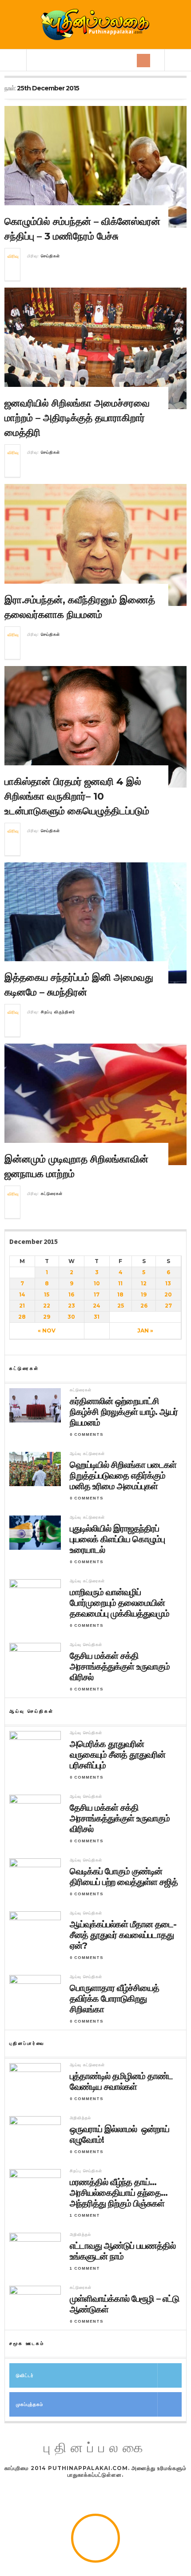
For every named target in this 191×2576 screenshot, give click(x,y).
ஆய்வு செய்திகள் (86, 1645)
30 (71, 1317)
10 (97, 1283)
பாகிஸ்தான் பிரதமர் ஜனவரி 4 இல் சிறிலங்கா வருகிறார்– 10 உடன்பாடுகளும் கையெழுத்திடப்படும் (77, 796)
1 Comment (85, 2215)
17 (97, 1294)
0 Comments (87, 1434)
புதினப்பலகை (95, 2448)
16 (71, 1294)
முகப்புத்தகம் (30, 2404)
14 (22, 1294)
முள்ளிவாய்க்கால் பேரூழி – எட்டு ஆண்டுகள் (124, 2304)
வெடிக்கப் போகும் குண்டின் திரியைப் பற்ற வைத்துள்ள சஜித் (124, 1877)
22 (47, 1306)
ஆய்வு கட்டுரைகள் (87, 1454)
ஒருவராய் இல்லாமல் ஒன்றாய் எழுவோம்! (119, 2134)
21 (22, 1306)
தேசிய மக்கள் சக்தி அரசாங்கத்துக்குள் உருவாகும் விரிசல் (120, 1666)
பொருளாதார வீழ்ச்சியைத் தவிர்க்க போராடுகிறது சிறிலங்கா (114, 1999)
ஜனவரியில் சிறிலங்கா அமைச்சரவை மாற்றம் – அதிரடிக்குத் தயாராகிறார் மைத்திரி (77, 418)
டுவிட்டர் (25, 2375)
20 (168, 1294)
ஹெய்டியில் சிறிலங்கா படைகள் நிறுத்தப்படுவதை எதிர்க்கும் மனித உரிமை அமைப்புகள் (123, 1475)
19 (144, 1294)
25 (121, 1306)
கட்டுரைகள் (52, 1194)
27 (168, 1306)
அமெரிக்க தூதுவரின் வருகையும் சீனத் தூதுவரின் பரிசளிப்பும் (117, 1755)
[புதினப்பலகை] (95, 24)
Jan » (145, 1331)
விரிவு (13, 256)
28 (22, 1317)
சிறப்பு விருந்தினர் (58, 1012)
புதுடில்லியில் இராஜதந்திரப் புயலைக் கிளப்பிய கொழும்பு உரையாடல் (117, 1539)
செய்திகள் (50, 256)
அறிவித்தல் (80, 2118)
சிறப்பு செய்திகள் (86, 2171)
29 (47, 1317)
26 (144, 1306)
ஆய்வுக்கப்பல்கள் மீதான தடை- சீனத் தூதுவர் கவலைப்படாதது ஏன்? (123, 1935)
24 (97, 1306)
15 (47, 1294)
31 (97, 1317)
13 (168, 1283)
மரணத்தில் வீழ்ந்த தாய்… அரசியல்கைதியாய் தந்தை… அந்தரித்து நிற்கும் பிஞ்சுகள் (119, 2193)
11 (120, 1283)
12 (144, 1283)
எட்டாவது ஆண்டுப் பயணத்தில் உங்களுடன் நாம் (123, 2251)
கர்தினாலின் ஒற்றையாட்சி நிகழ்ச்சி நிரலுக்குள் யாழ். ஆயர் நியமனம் (124, 1412)
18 (120, 1294)
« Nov (47, 1331)
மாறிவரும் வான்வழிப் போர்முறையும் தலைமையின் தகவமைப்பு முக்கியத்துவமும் (119, 1603)
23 (72, 1306)
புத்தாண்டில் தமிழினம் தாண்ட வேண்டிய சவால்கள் (121, 2081)
